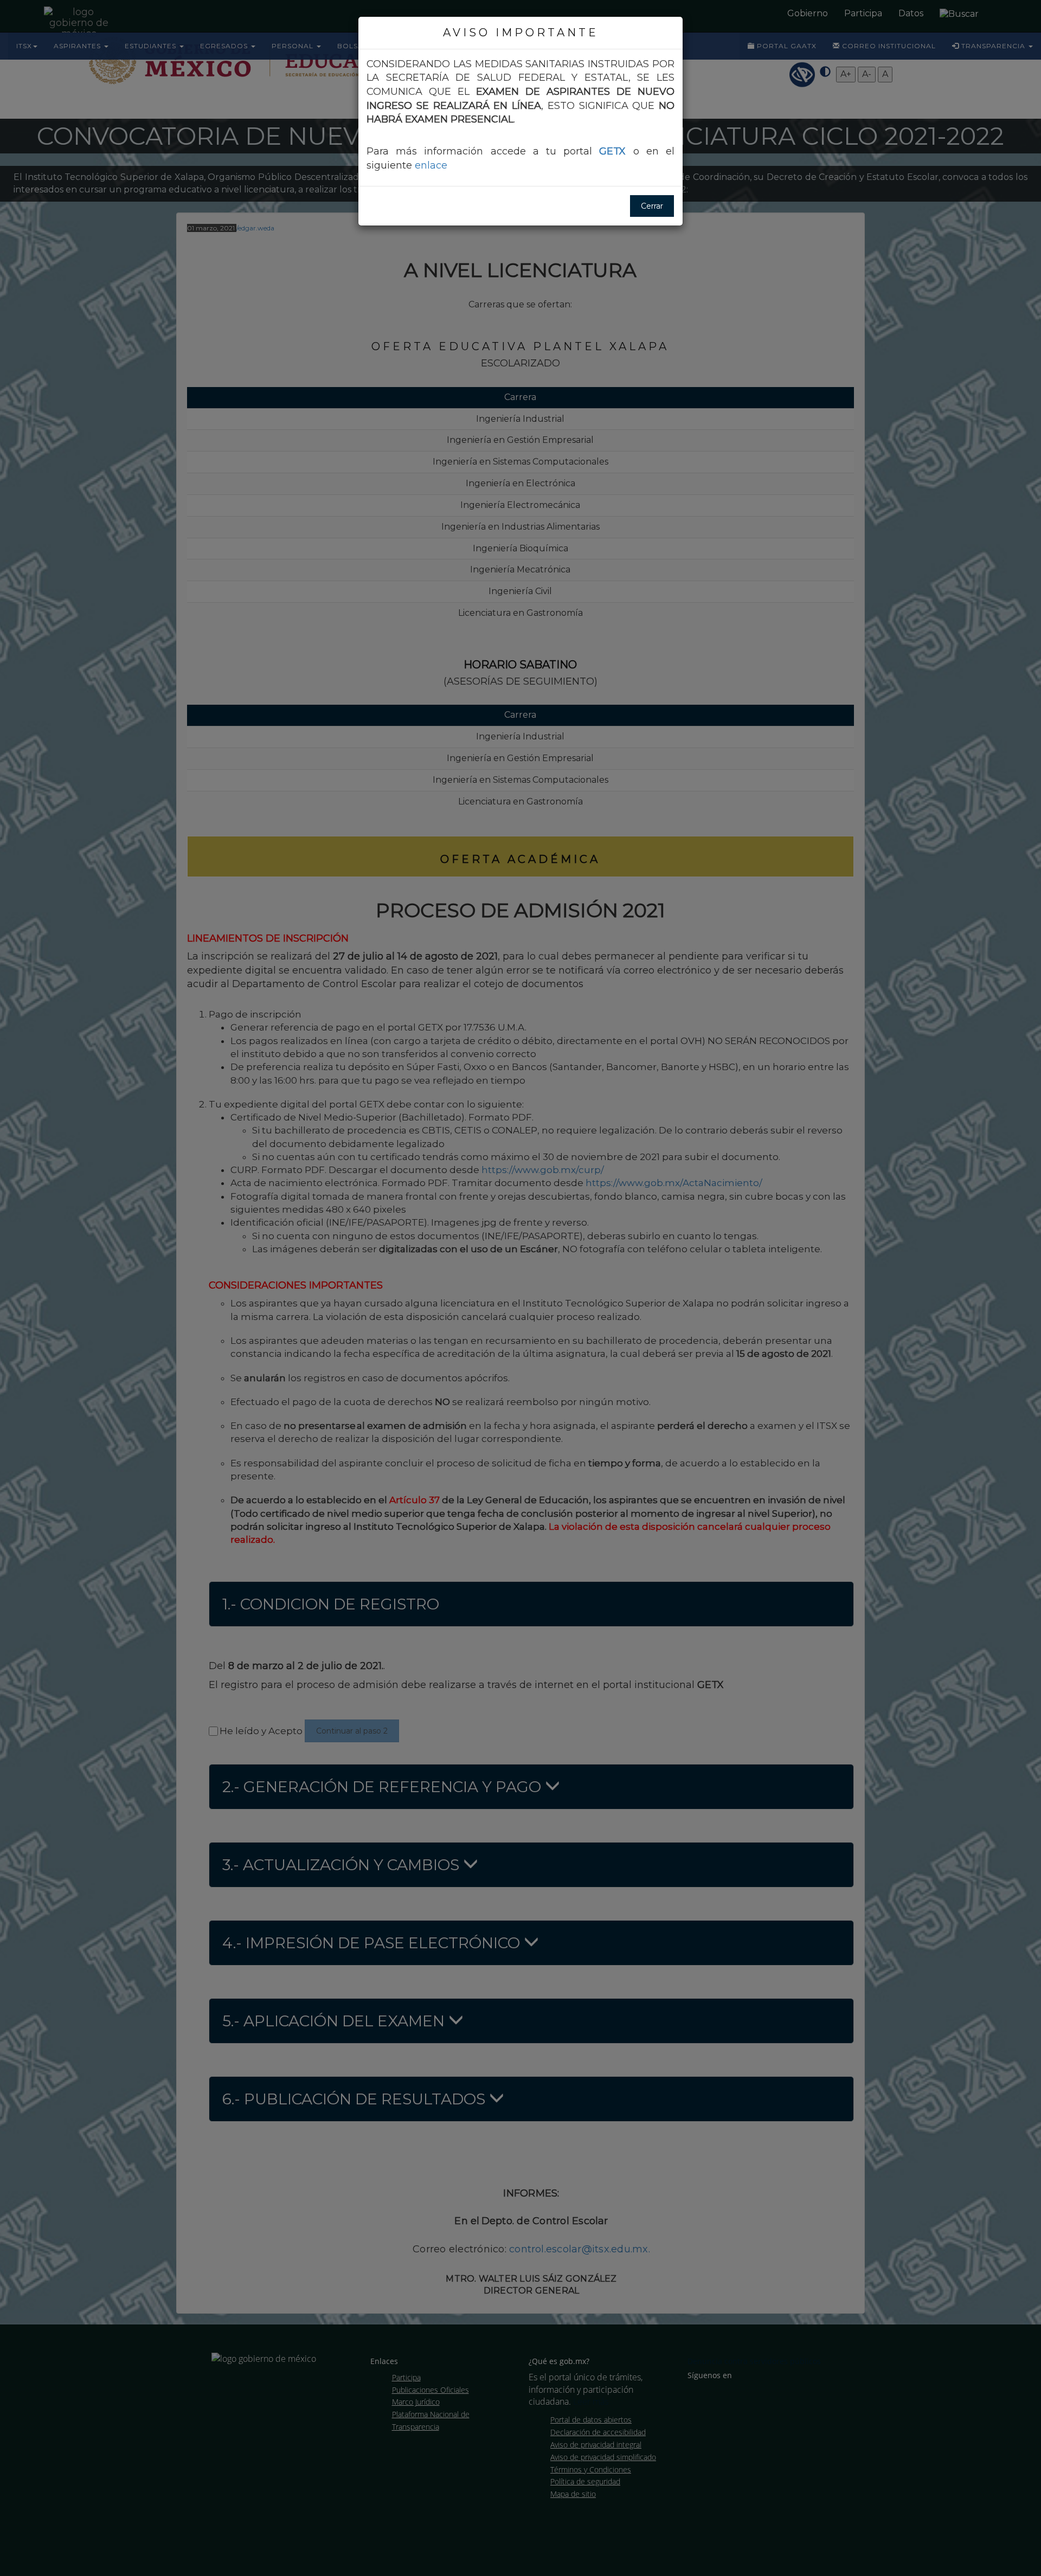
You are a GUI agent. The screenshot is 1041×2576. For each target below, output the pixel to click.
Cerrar (652, 206)
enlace (431, 165)
